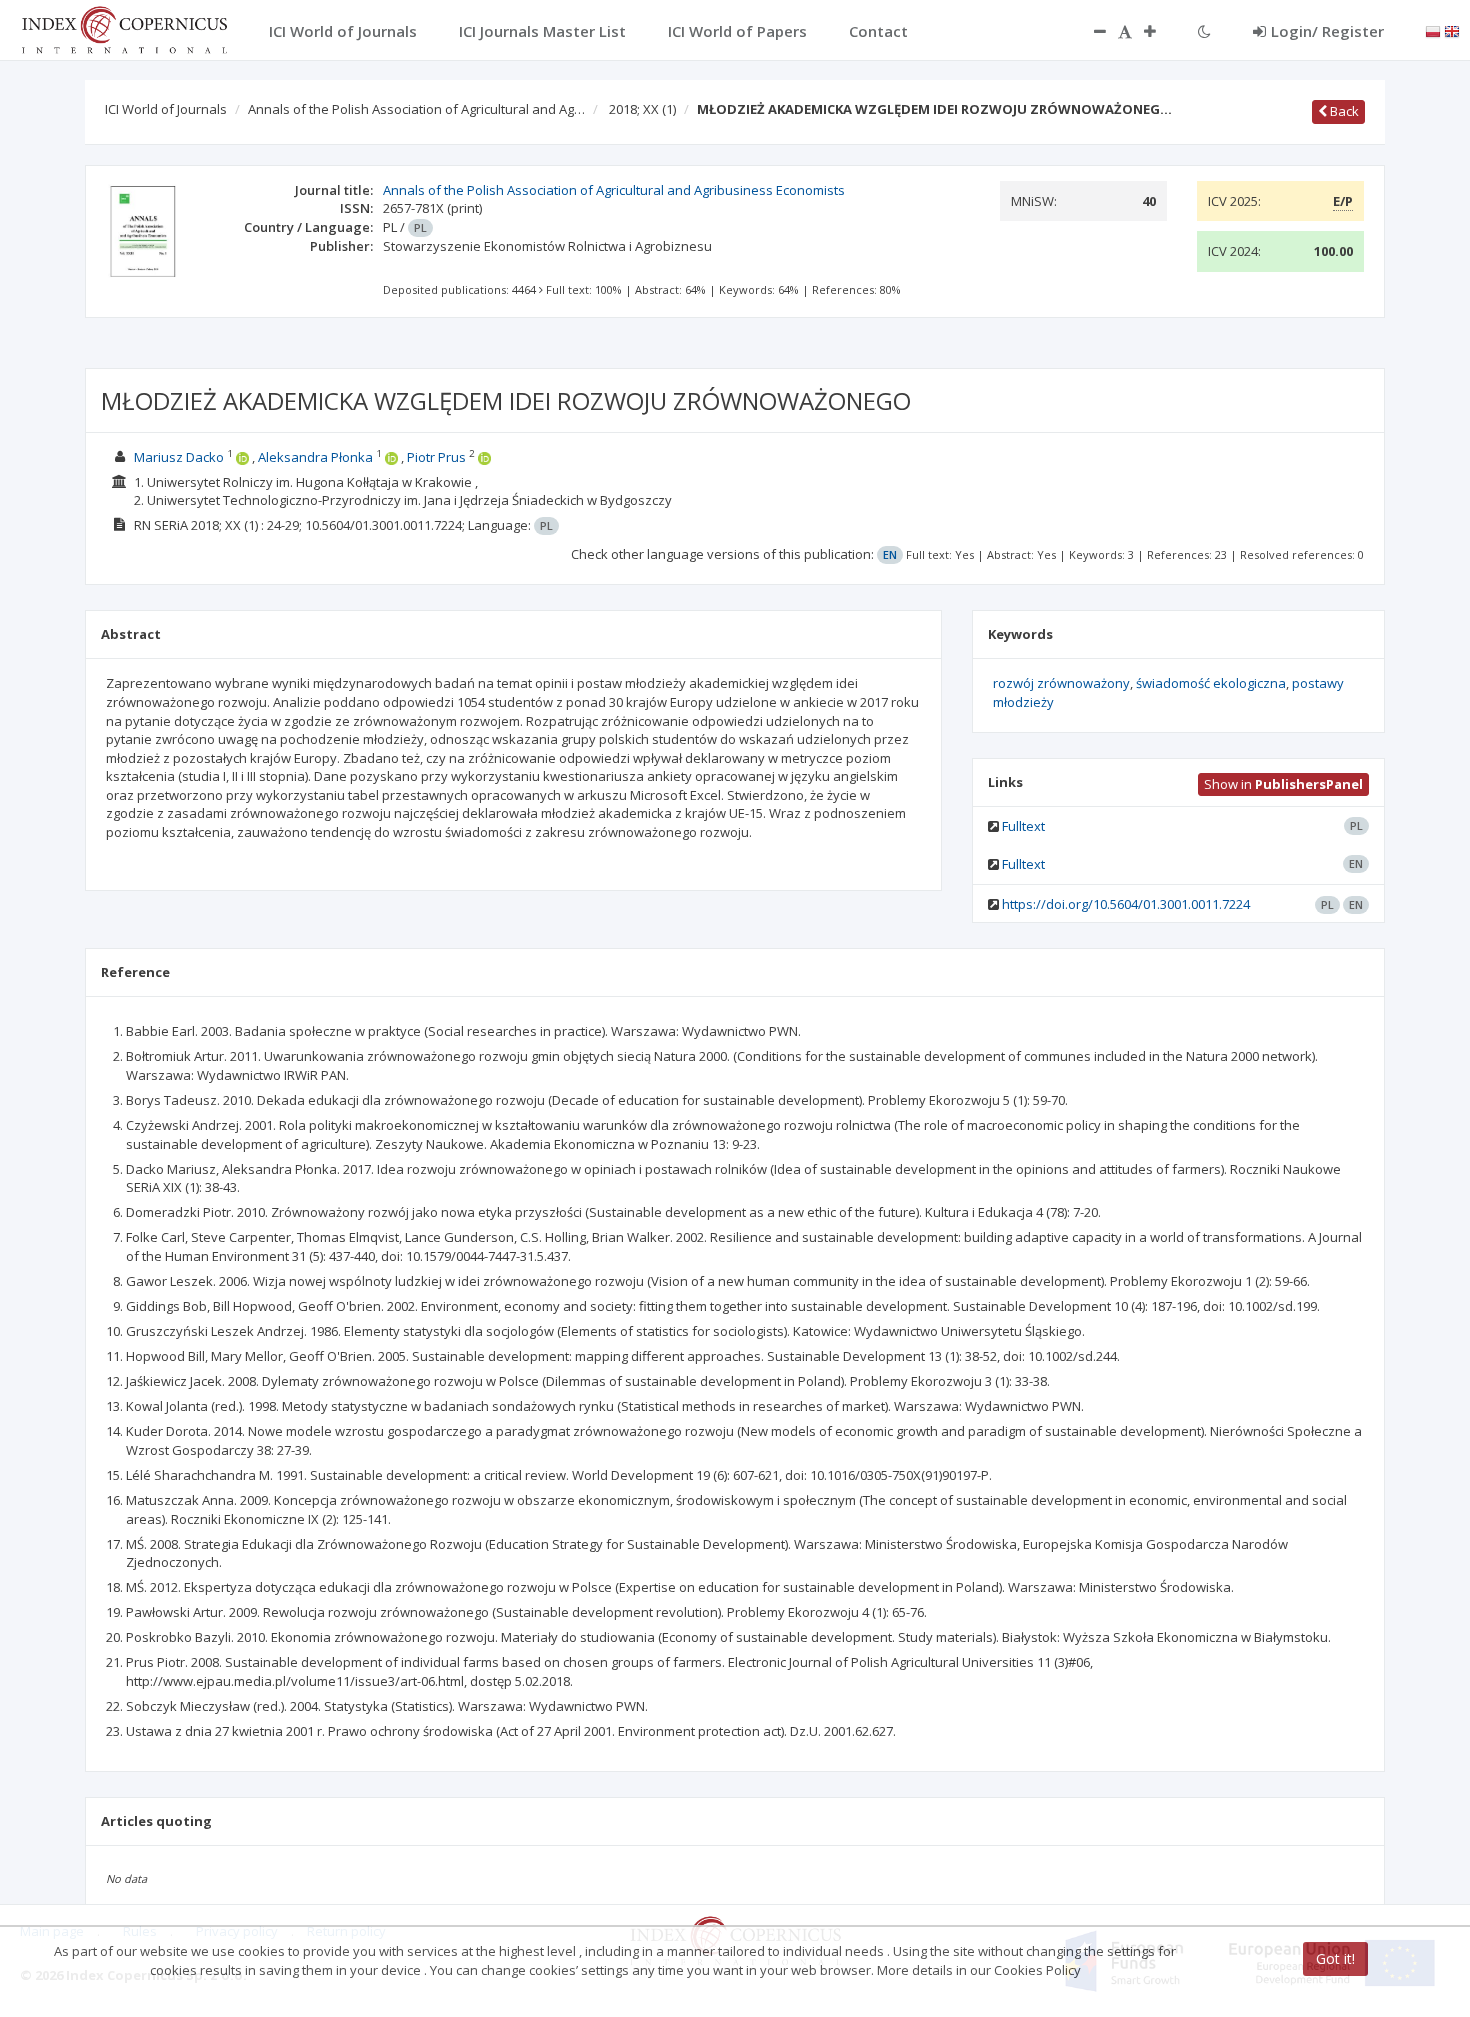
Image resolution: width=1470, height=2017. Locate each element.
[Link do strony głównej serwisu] (124, 28)
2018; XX (642, 109)
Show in (1283, 784)
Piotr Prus (436, 457)
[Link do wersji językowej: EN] (1452, 30)
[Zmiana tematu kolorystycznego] (1204, 31)
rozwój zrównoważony (1061, 683)
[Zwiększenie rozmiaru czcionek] (1160, 31)
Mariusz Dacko (179, 457)
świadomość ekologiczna (1211, 683)
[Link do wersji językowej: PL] (1433, 30)
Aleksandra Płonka (315, 457)
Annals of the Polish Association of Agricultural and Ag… (416, 109)
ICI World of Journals (166, 109)
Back (1343, 111)
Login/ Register (1327, 31)
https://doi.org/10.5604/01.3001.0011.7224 (1126, 904)
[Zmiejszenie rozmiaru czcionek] (1090, 31)
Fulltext (1023, 826)
